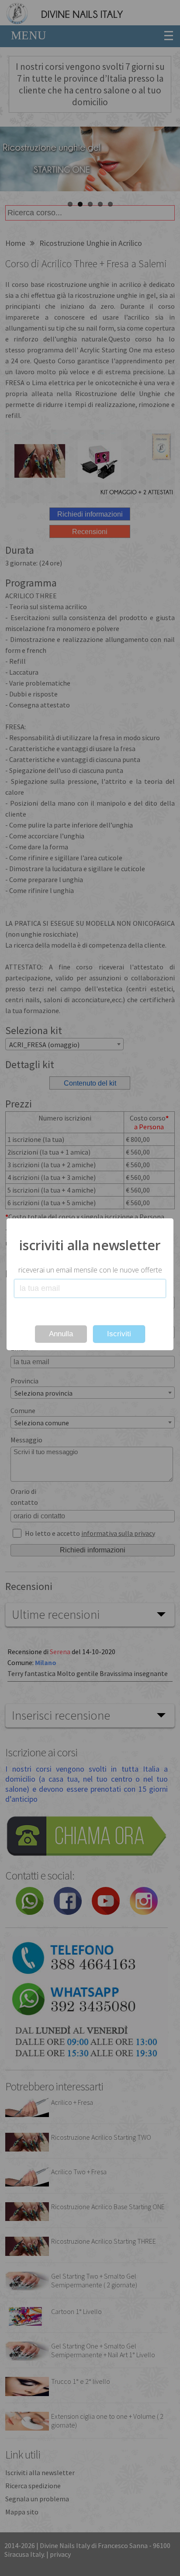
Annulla (61, 1334)
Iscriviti (119, 1334)
